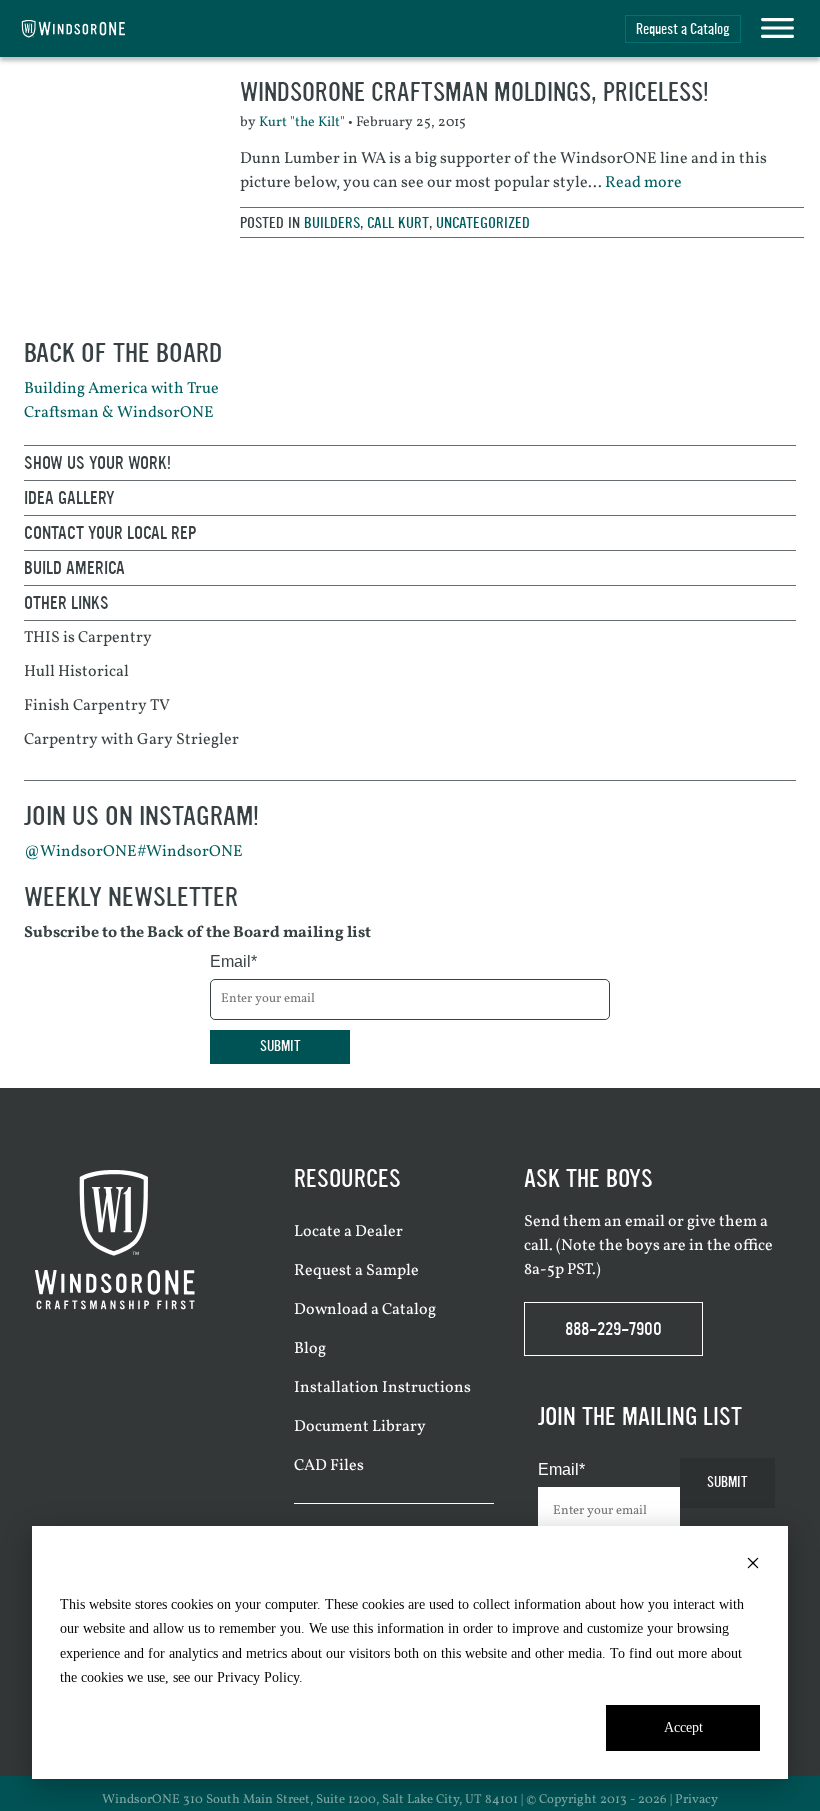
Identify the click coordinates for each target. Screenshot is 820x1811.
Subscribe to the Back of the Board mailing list (197, 933)
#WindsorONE (190, 852)
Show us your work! (97, 463)
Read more (643, 183)
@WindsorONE (80, 852)
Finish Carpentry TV (97, 706)
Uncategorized (483, 222)
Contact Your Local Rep (110, 533)
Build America (74, 568)
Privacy (696, 1800)
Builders (332, 222)
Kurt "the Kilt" (302, 122)
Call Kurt (398, 222)
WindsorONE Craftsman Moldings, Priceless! (474, 92)
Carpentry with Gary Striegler (131, 740)
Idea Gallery (69, 498)
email (645, 1222)
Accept (683, 1727)
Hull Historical (76, 672)
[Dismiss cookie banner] (753, 1566)
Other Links (66, 603)
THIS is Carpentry (88, 638)
